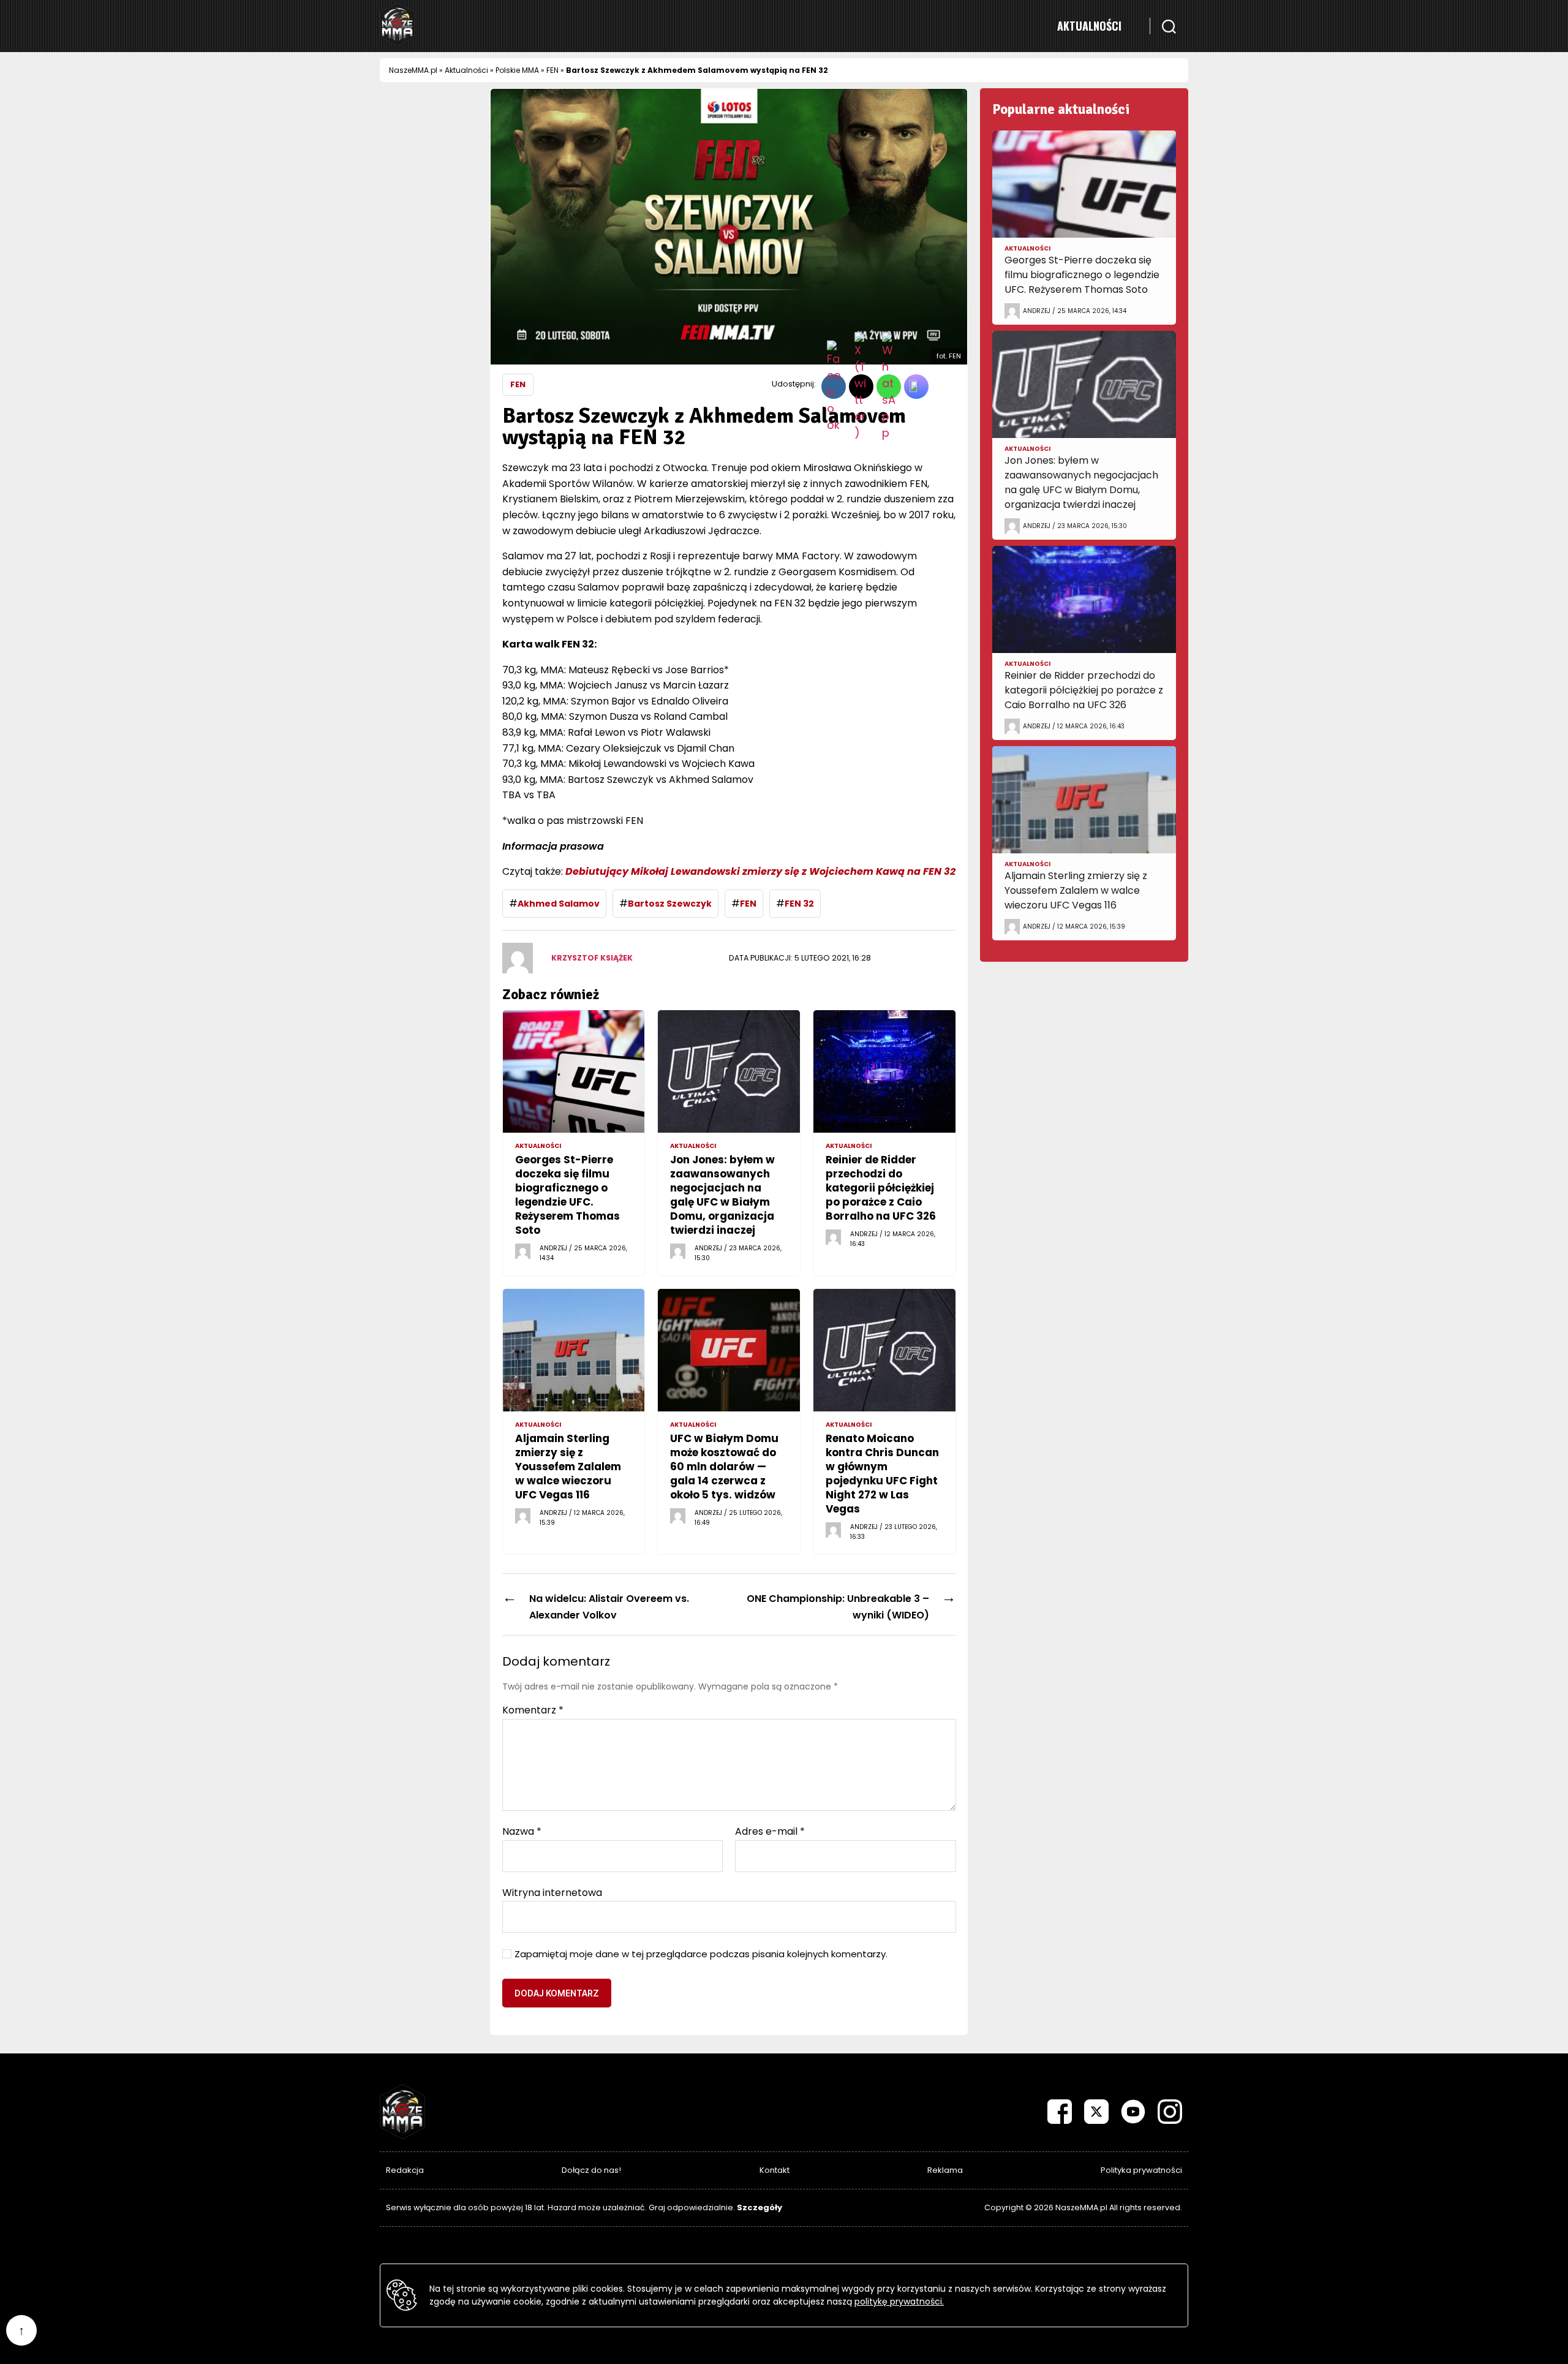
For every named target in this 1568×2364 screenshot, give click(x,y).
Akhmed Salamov (559, 904)
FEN (552, 70)
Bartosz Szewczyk (670, 904)
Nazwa (522, 1832)
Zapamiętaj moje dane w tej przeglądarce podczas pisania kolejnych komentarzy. (701, 1954)
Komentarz (533, 1710)
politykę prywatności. (899, 2302)
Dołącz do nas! (591, 2170)
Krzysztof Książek (592, 958)
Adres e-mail (770, 1832)
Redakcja (405, 2170)
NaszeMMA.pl (413, 70)
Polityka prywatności (1141, 2170)
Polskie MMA (517, 70)
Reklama (945, 2170)
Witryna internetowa (552, 1892)
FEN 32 (799, 904)
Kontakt (775, 2170)
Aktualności (1089, 26)
